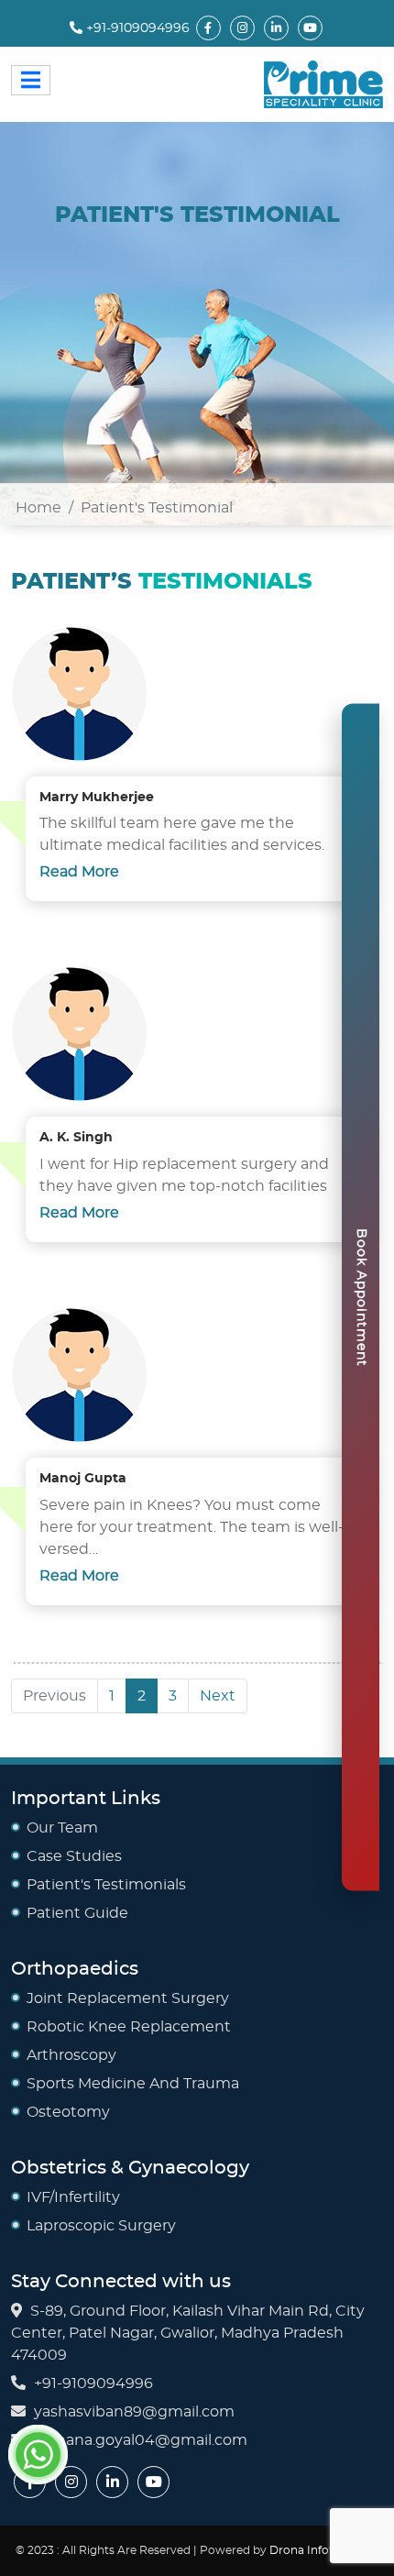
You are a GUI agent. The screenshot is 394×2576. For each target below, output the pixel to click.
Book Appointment (361, 1298)
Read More (79, 872)
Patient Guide (77, 1913)
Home (38, 508)
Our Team (62, 1828)
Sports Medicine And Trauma (133, 2084)
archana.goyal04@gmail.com (141, 2440)
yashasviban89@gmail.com (134, 2412)
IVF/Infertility (73, 2197)
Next (218, 1696)
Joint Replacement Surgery (128, 1998)
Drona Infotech (313, 2550)
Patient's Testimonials (106, 1885)
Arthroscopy (71, 2055)
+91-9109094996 (136, 28)
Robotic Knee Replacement (129, 2027)
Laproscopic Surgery (101, 2226)
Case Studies (74, 1856)
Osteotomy (68, 2112)
